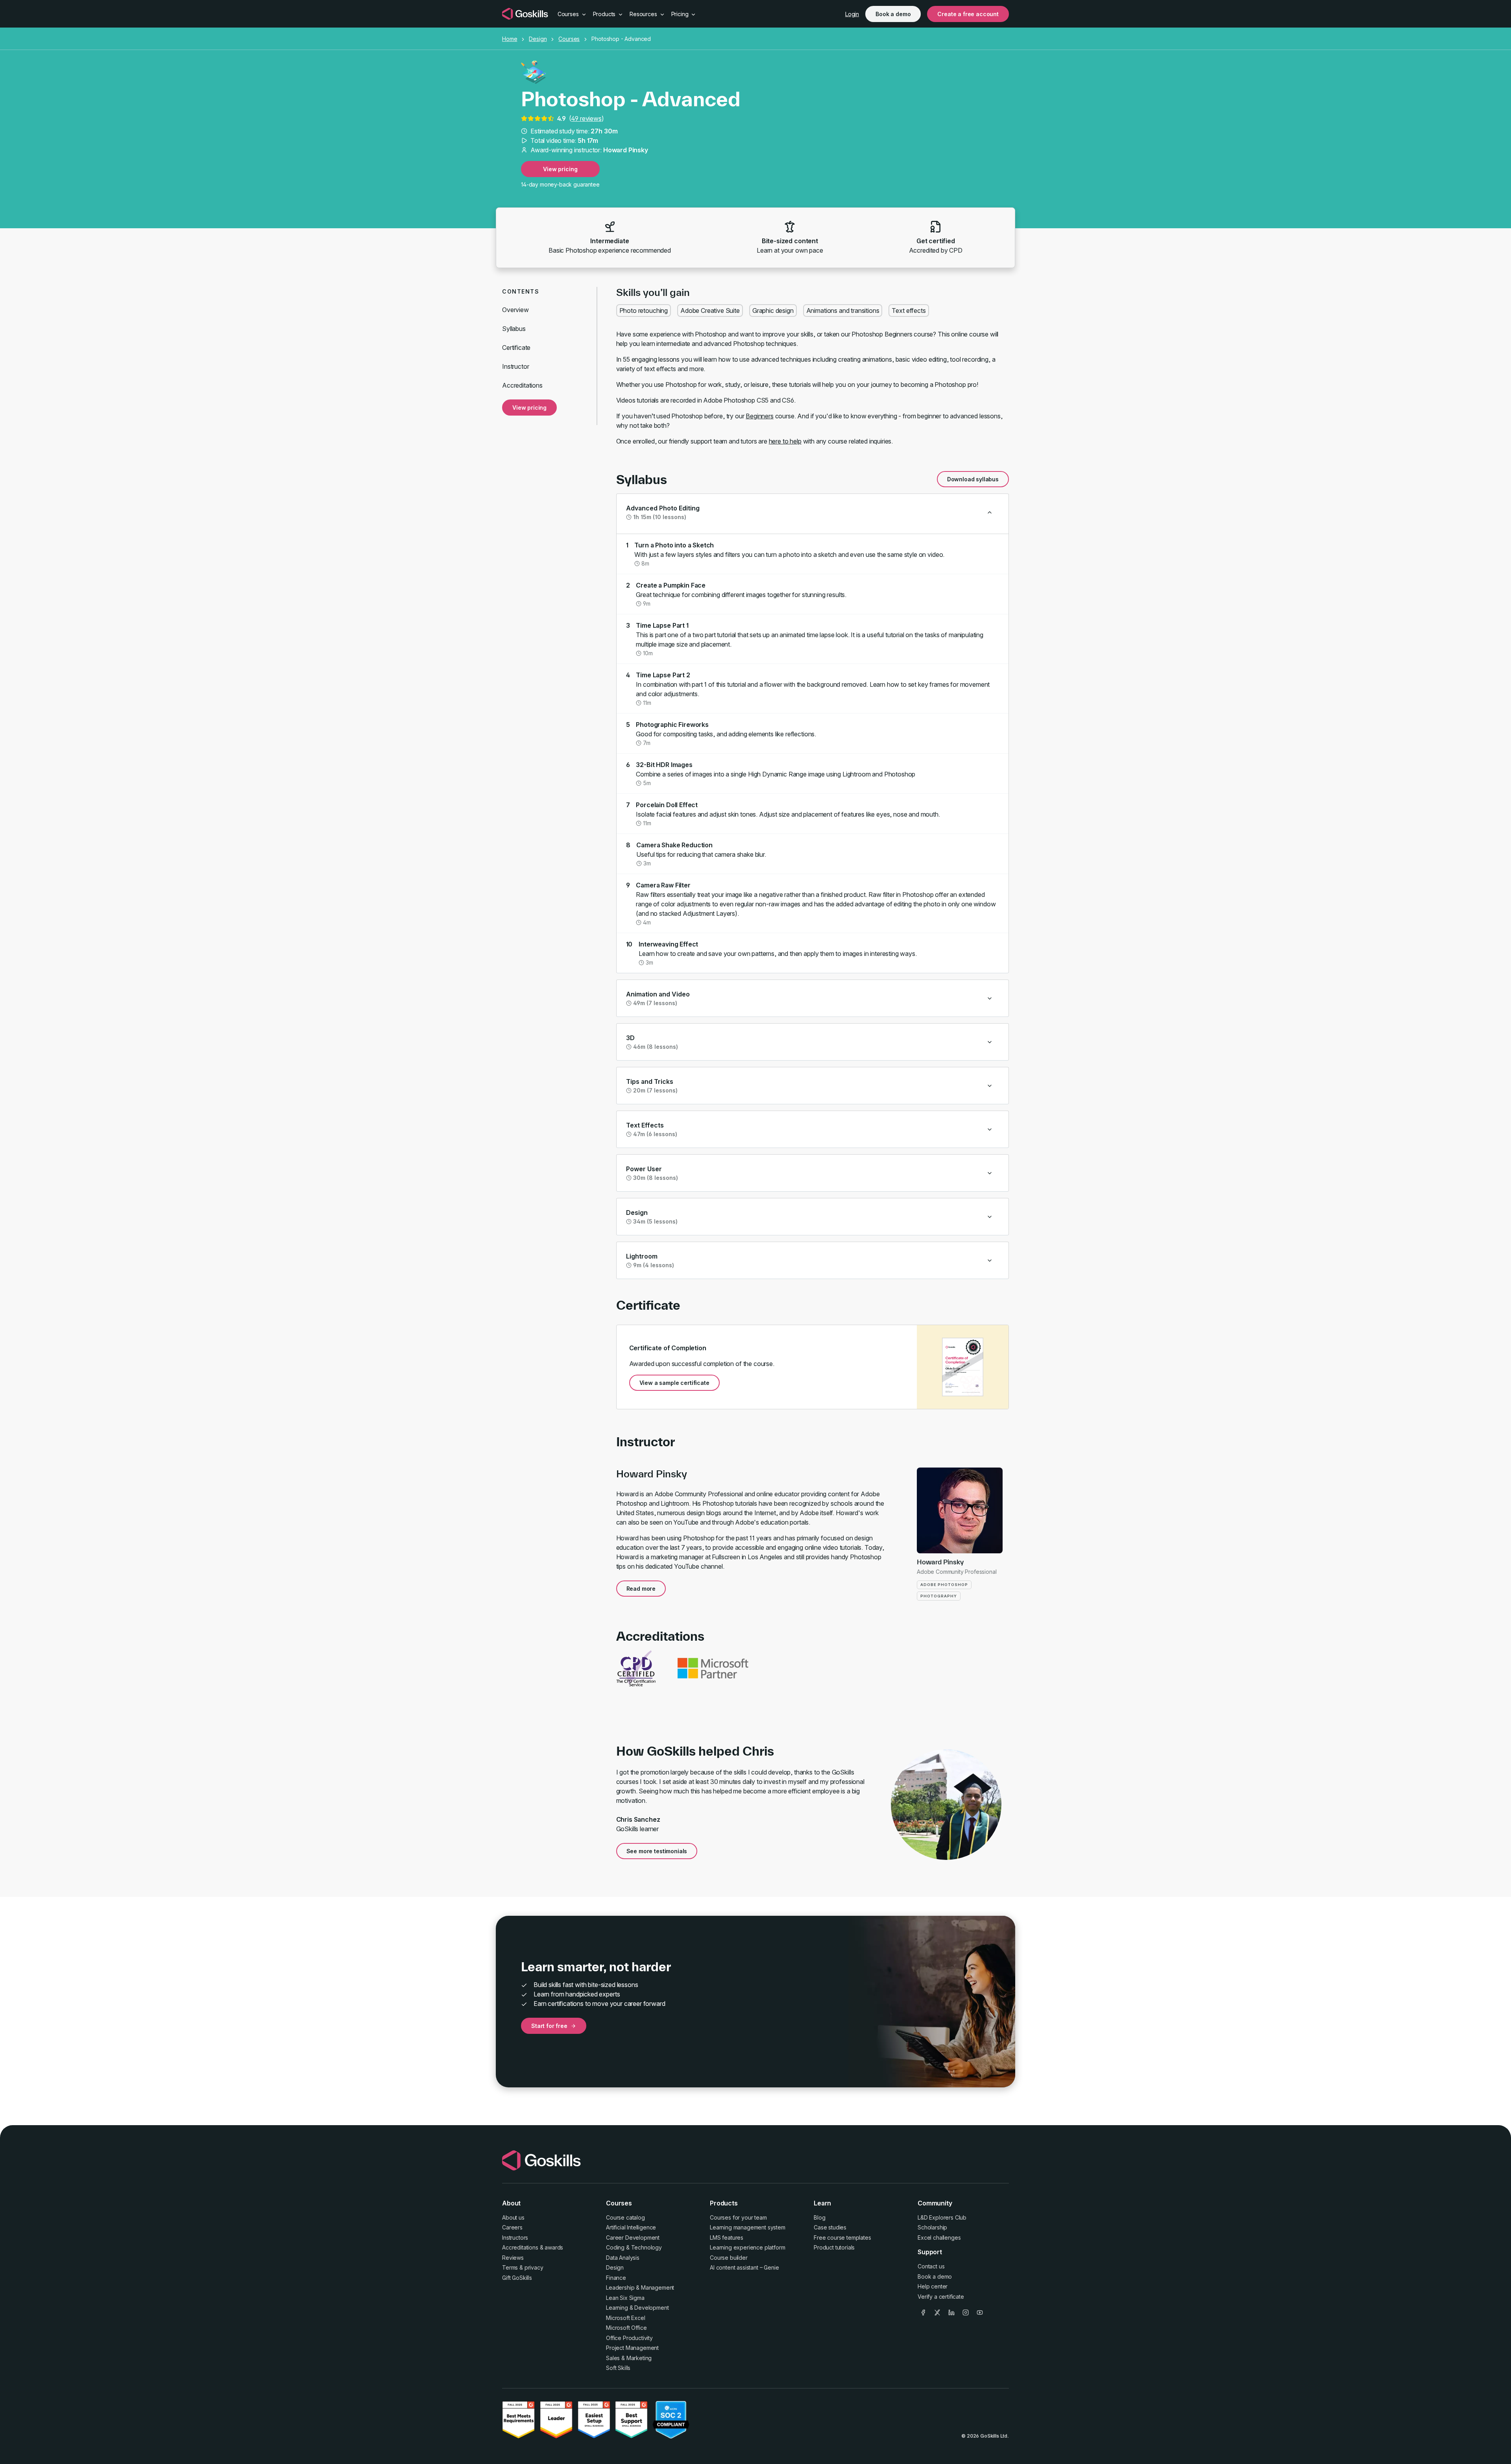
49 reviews (586, 118)
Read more (641, 1589)
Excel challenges (939, 2238)
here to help (785, 441)
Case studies (830, 2227)
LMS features (727, 2238)
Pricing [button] (681, 14)
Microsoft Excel (626, 2318)
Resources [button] (644, 14)
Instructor (515, 366)
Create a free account (968, 14)
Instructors (515, 2238)
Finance (616, 2278)
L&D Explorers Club (942, 2217)
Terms (510, 2267)
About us (513, 2217)
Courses (569, 39)
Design (538, 39)
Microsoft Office (626, 2328)
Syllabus (514, 329)
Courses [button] (569, 14)
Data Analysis (623, 2258)
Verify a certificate (941, 2297)
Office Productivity (629, 2338)
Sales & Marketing (629, 2358)
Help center (933, 2286)
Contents (521, 291)
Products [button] (605, 14)
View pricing (560, 169)
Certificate (516, 348)
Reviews (513, 2258)
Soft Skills (618, 2368)
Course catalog (625, 2217)
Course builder (729, 2258)
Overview (515, 310)
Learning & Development (637, 2308)
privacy (534, 2267)
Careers (512, 2227)
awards (554, 2247)
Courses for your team (738, 2217)
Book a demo (893, 14)
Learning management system (748, 2227)
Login (852, 14)
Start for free (549, 2026)
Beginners (760, 416)
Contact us (931, 2266)
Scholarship (932, 2227)
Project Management (632, 2348)
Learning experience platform (748, 2247)
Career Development (633, 2238)
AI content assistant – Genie (744, 2267)
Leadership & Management (640, 2287)
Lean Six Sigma (625, 2298)
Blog (819, 2217)
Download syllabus (973, 479)
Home (510, 39)
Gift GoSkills (517, 2278)
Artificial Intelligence (631, 2227)
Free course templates (842, 2238)
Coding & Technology (634, 2247)
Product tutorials (834, 2247)
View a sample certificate (674, 1383)
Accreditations (522, 385)
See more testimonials (657, 1851)
